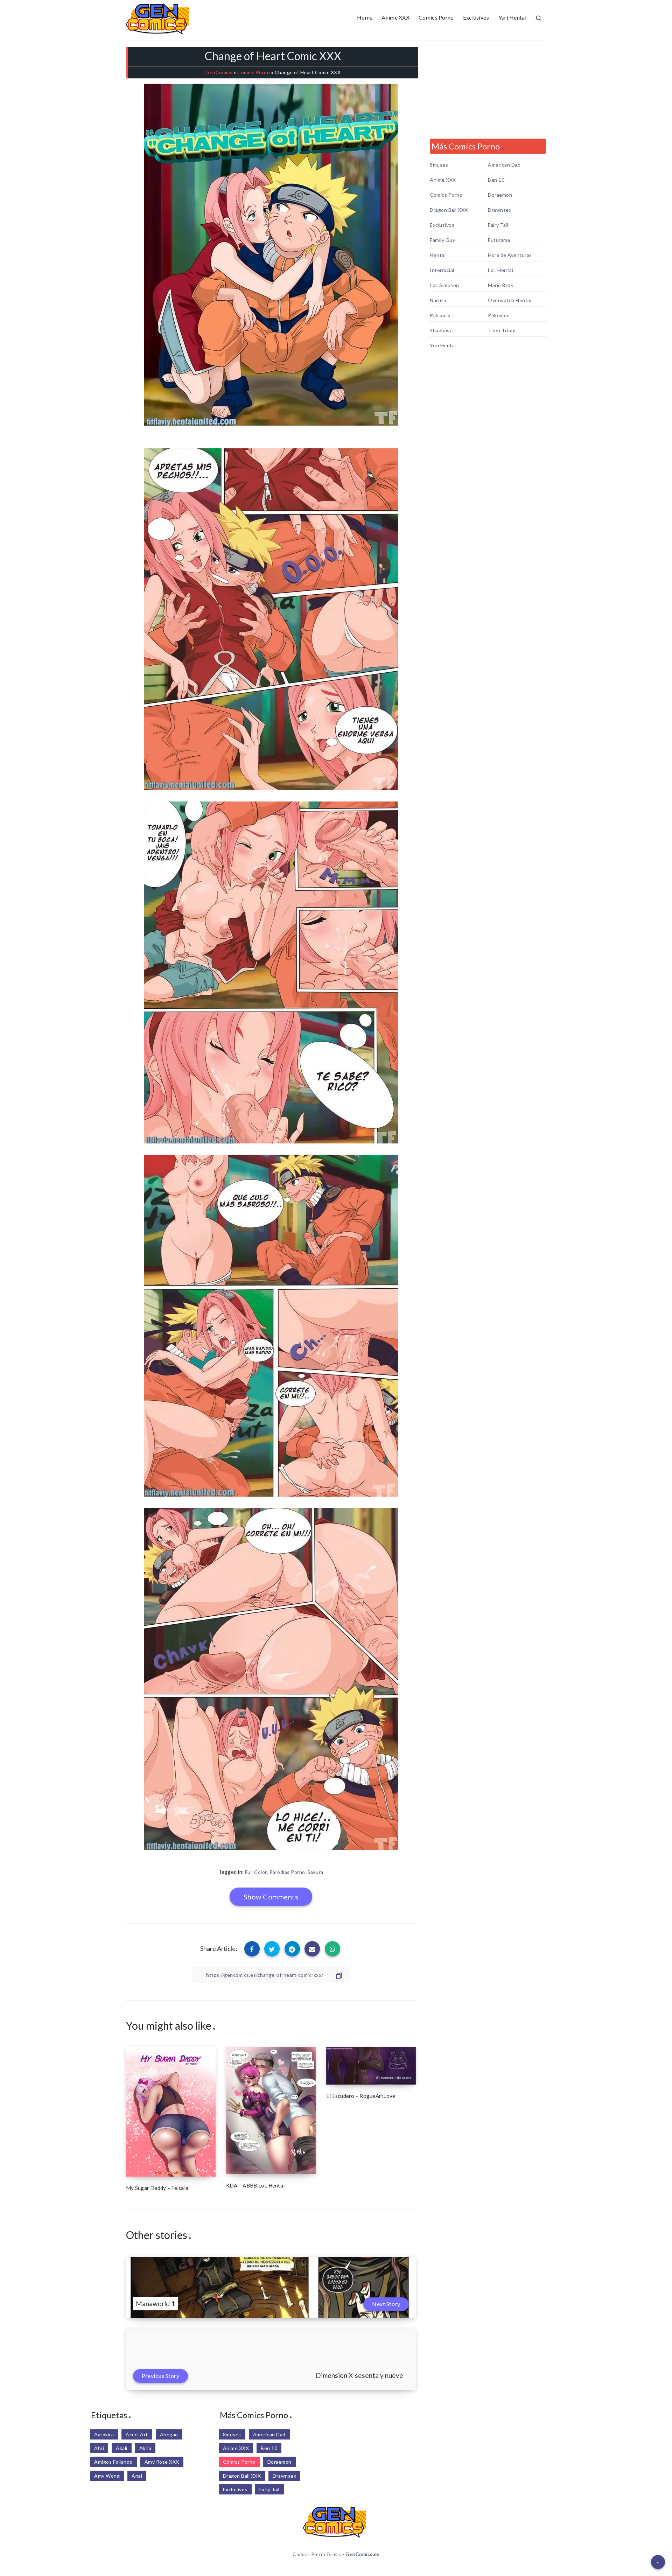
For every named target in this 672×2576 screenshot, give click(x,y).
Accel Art (137, 2434)
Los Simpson (444, 285)
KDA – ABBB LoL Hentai (255, 2185)
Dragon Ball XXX (449, 210)
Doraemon (500, 195)
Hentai (438, 255)
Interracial (442, 270)
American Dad (504, 165)
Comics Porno (436, 17)
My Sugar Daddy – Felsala (157, 2188)
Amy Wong (107, 2476)
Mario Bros (500, 285)
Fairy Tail (498, 225)
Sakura (316, 1872)
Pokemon (499, 315)
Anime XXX (395, 17)
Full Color (256, 1872)
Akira (145, 2448)
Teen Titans (502, 330)
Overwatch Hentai (510, 300)
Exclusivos (476, 17)
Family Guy (442, 240)
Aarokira (104, 2434)
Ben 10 (496, 180)
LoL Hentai (500, 270)
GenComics (219, 72)
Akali (122, 2448)
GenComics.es (362, 2554)
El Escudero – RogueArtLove (361, 2096)
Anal (137, 2476)
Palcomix (440, 315)
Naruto (438, 300)
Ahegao (169, 2434)
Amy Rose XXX (162, 2462)
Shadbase (441, 330)
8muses (439, 165)
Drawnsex (500, 210)
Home (365, 17)
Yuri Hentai (512, 17)
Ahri (99, 2448)
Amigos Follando (113, 2462)
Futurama (499, 240)
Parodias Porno (287, 1872)
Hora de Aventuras (510, 255)
